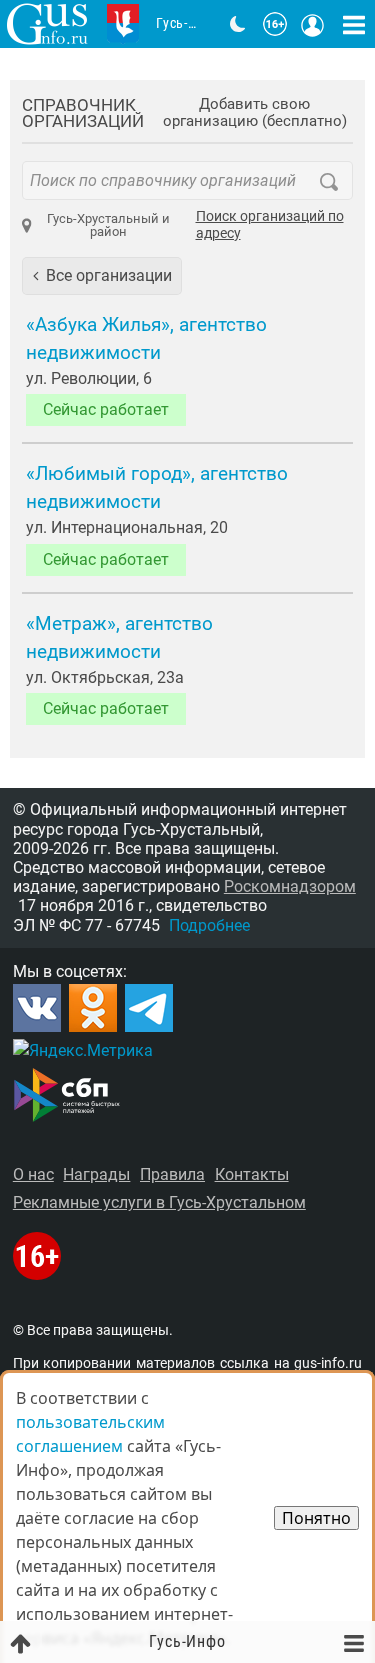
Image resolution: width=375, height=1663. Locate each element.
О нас (33, 1174)
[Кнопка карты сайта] (354, 24)
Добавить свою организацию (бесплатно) (255, 113)
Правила (172, 1174)
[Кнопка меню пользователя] (313, 24)
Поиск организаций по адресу (270, 225)
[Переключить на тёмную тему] (238, 24)
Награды (96, 1174)
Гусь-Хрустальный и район (108, 225)
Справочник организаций (83, 113)
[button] (102, 276)
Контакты (252, 1174)
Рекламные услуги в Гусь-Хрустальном (159, 1202)
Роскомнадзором (290, 886)
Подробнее (209, 925)
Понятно (316, 1518)
